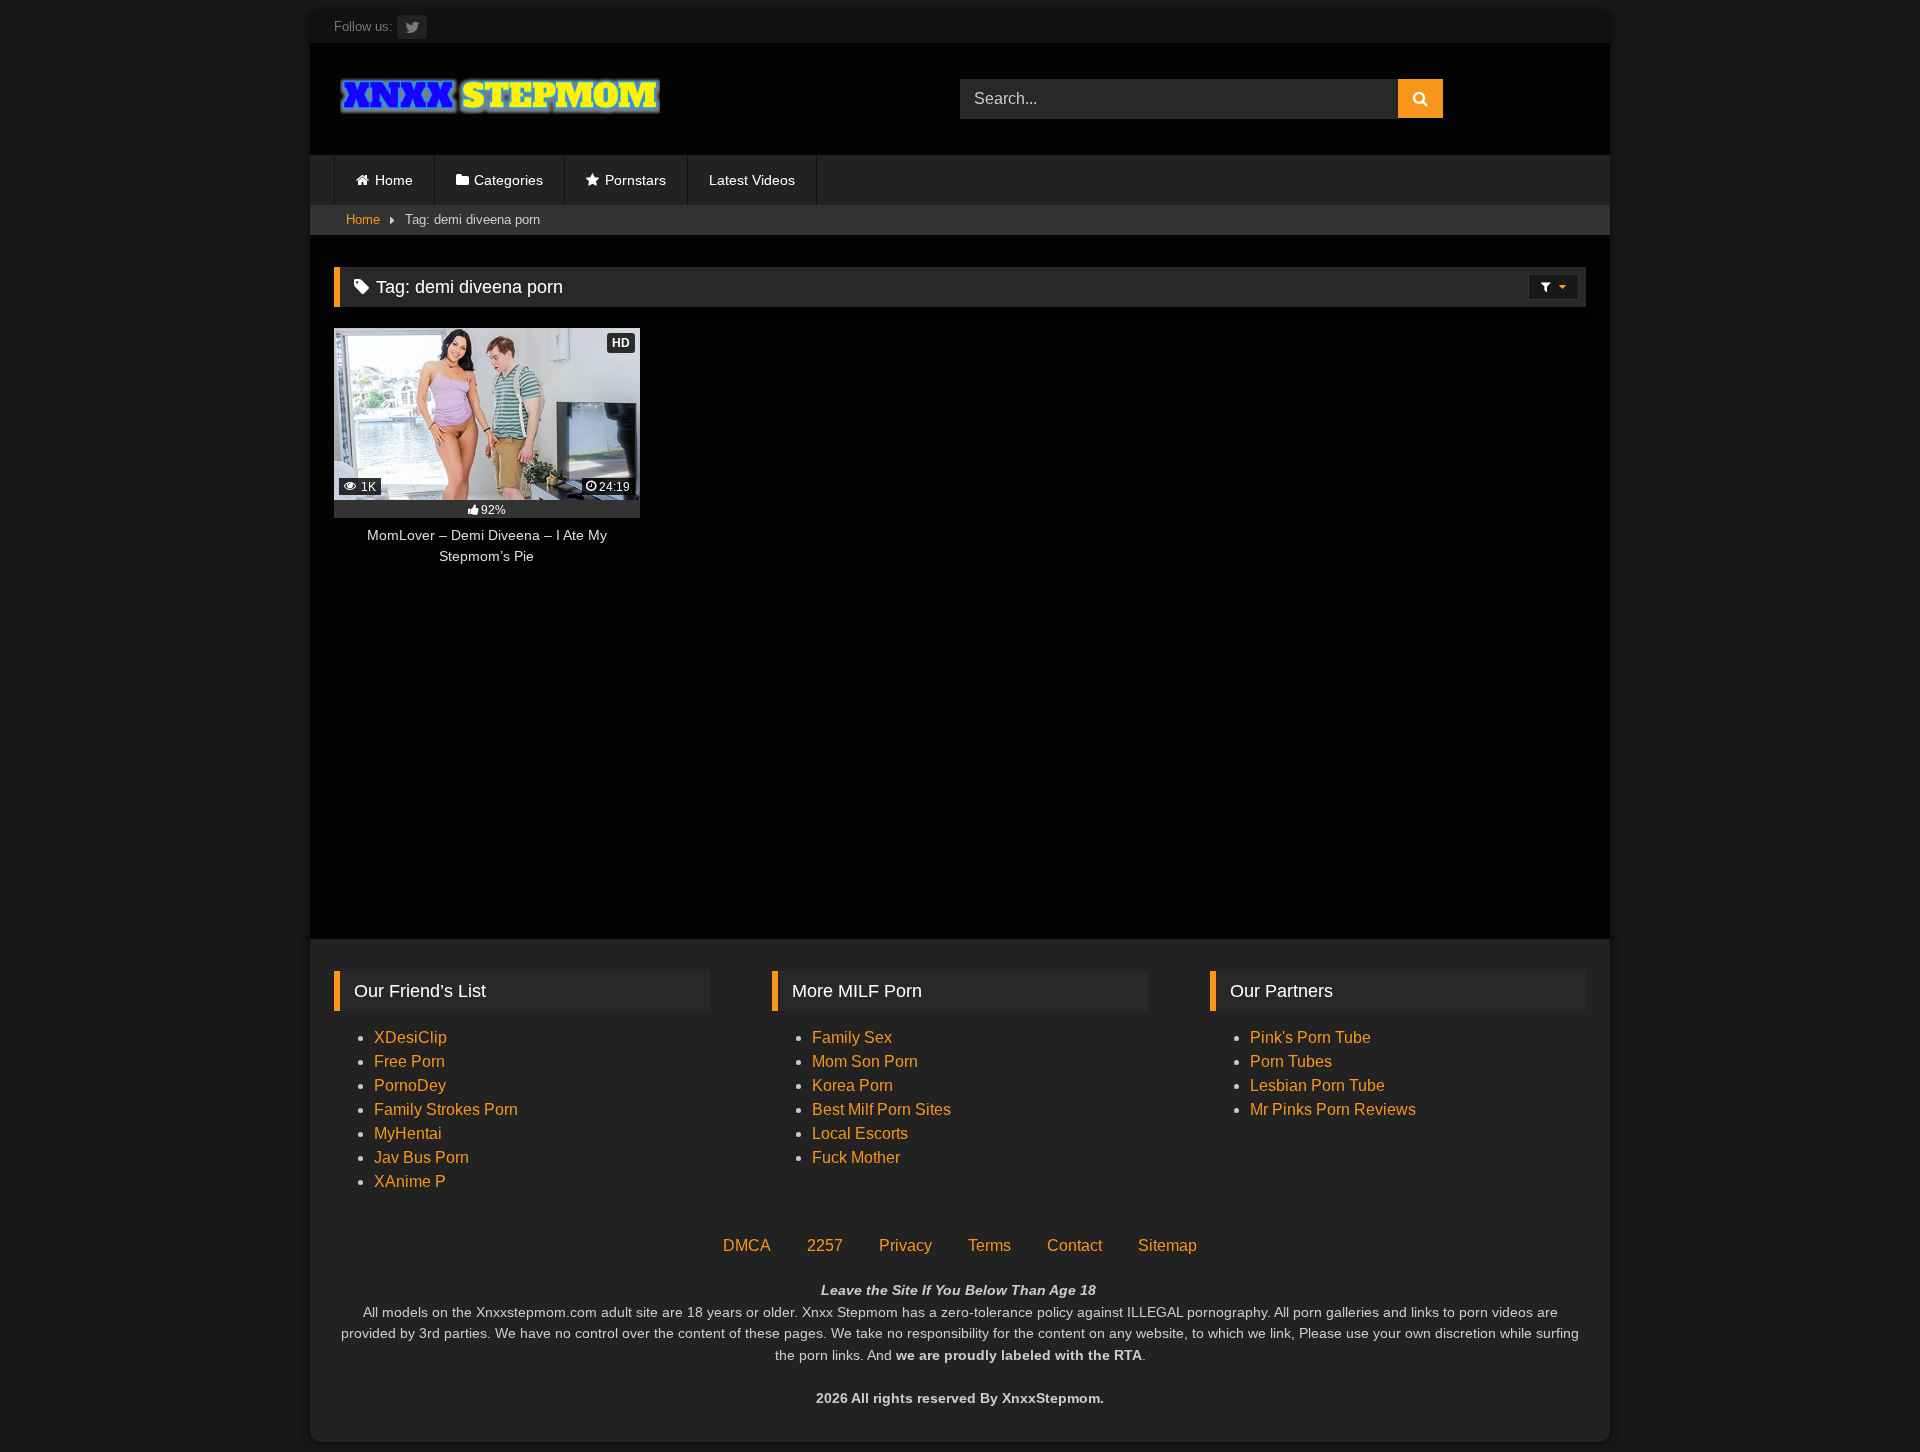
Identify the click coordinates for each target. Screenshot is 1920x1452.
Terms (989, 1245)
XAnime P (410, 1181)
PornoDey (410, 1085)
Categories (508, 180)
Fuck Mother (856, 1157)
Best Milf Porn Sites (881, 1109)
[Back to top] (1858, 1392)
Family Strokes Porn (446, 1109)
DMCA (747, 1245)
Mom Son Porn (865, 1061)
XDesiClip (410, 1037)
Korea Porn (852, 1085)
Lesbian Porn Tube (1317, 1085)
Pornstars (635, 180)
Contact (1074, 1245)
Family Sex (852, 1037)
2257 (825, 1245)
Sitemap (1167, 1245)
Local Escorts (860, 1133)
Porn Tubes (1291, 1061)
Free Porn (409, 1061)
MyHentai (408, 1133)
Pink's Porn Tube (1310, 1037)
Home (394, 180)
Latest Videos (752, 180)
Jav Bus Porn (421, 1157)
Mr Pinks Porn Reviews (1335, 1109)
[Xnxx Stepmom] (497, 98)
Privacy (905, 1245)
